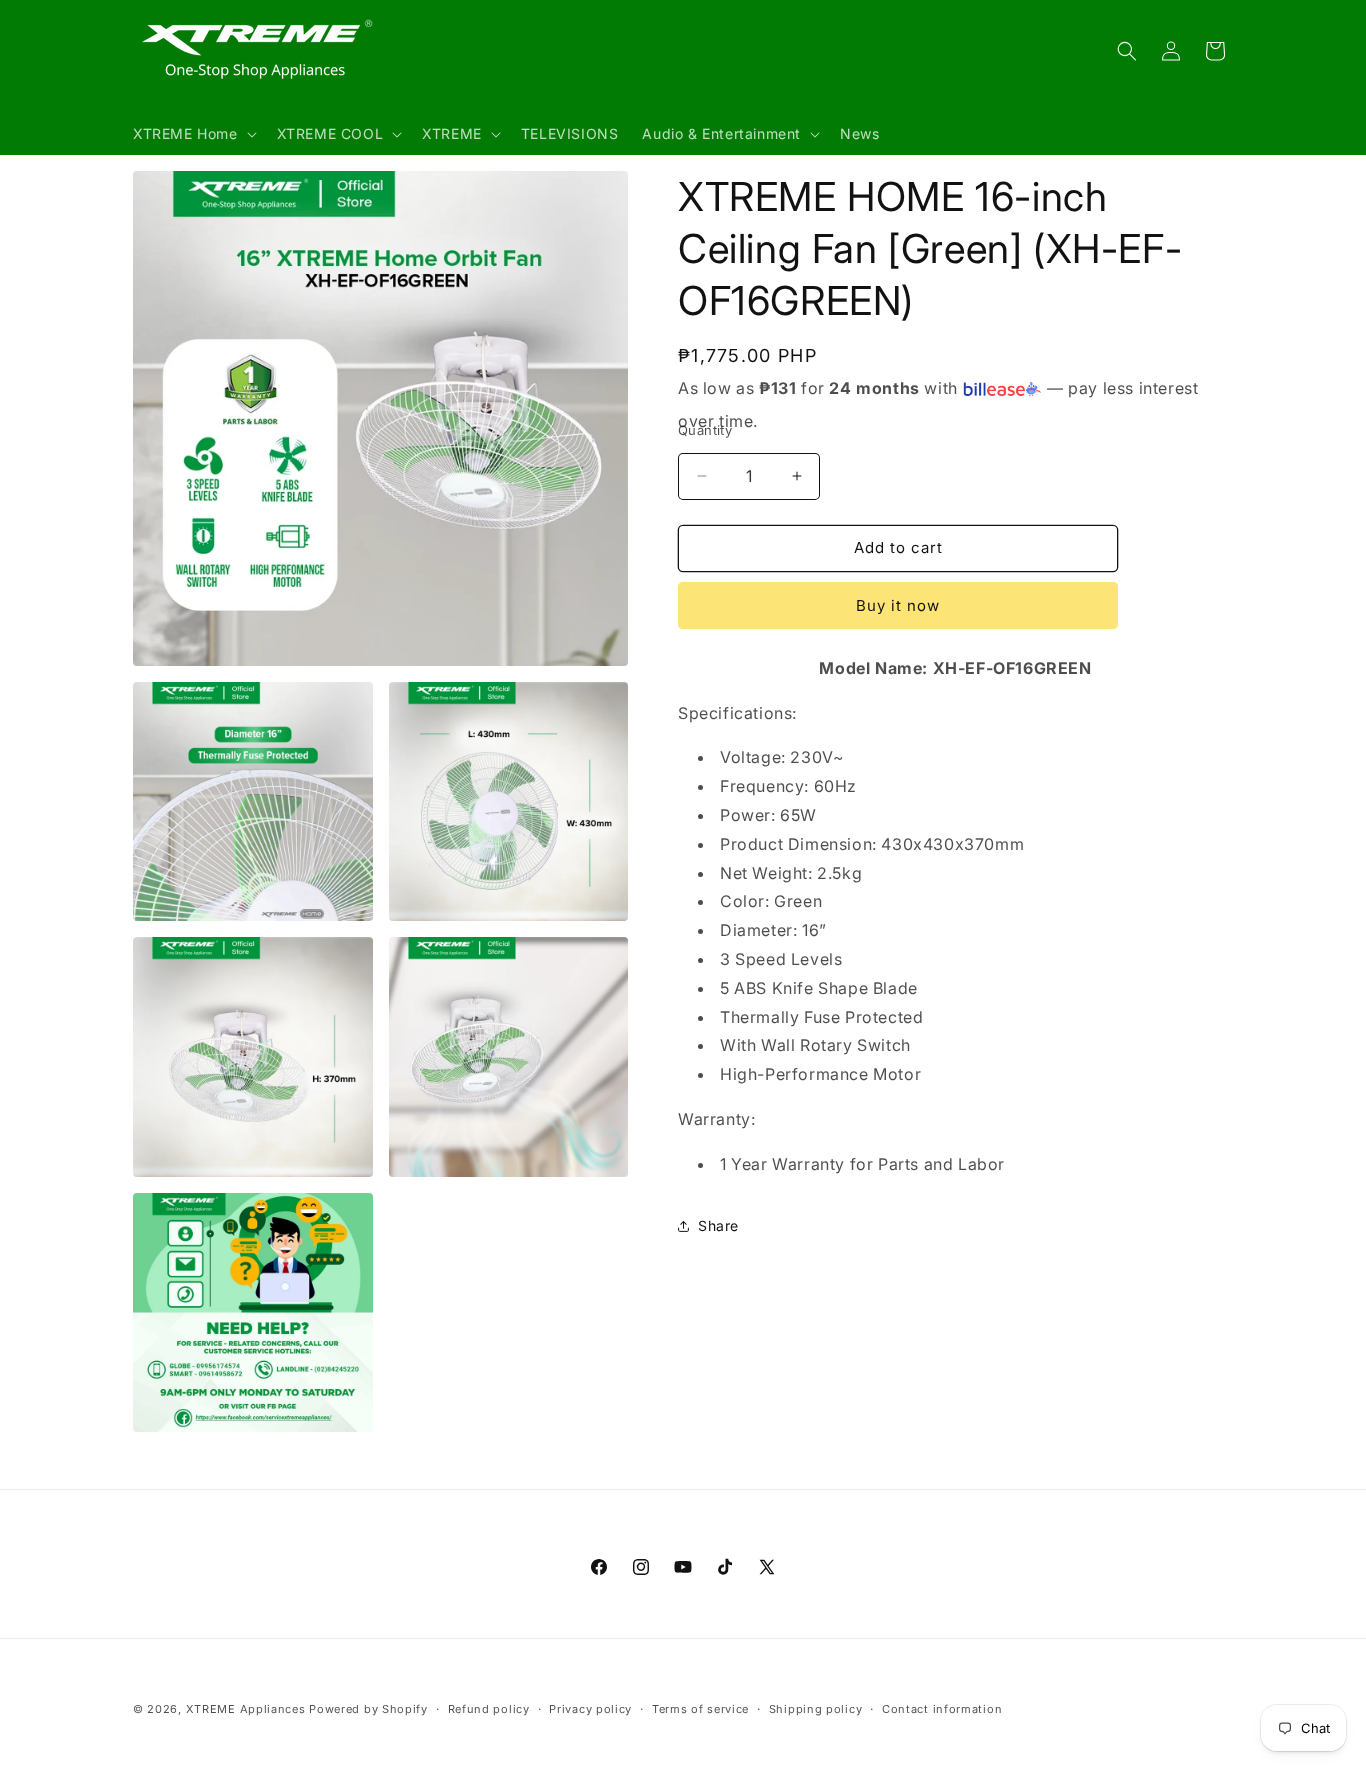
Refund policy (489, 1708)
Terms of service (700, 1708)
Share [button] (718, 1225)
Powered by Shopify (368, 1709)
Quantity (705, 430)
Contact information (942, 1708)
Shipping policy (816, 1708)
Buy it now (898, 605)
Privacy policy (590, 1708)
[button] (193, 134)
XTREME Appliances (246, 1709)
